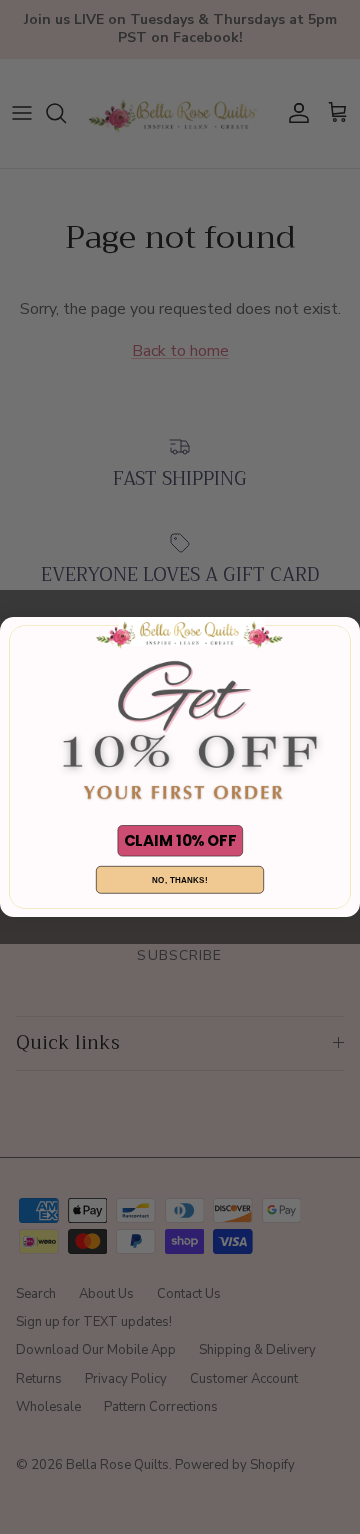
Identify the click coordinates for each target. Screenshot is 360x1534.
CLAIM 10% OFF (180, 840)
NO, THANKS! (179, 880)
